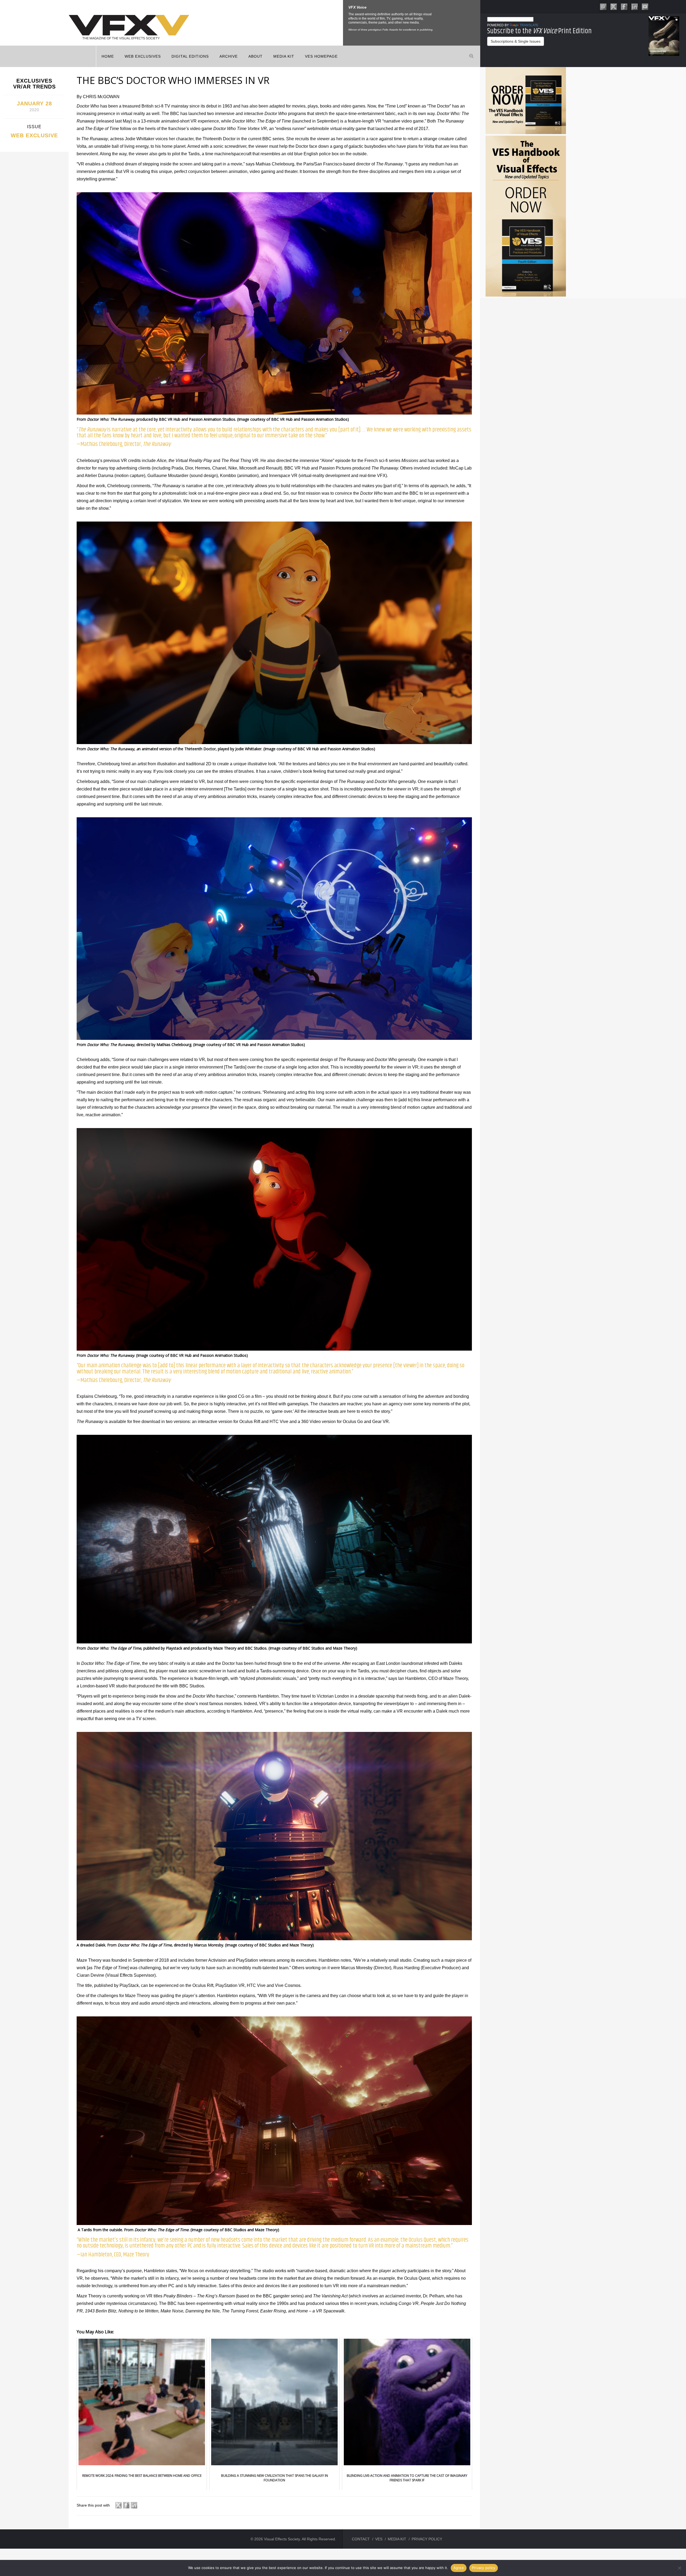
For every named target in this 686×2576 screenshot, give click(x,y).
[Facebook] (624, 6)
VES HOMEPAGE (321, 56)
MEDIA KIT (284, 56)
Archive (229, 56)
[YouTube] (645, 6)
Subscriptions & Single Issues (516, 41)
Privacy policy (484, 2568)
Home (108, 56)
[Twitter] (614, 6)
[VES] (603, 6)
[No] (679, 2568)
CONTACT (361, 2539)
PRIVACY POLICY (427, 2539)
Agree (459, 2568)
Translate (529, 25)
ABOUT (256, 56)
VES (379, 2539)
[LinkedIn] (635, 6)
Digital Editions (190, 56)
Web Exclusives (143, 56)
